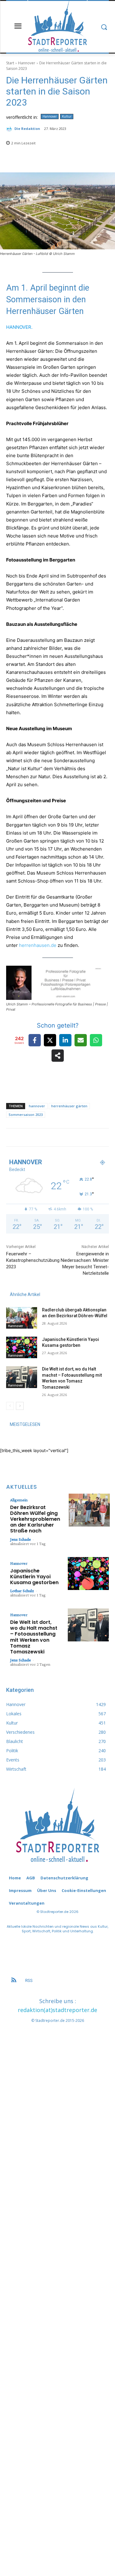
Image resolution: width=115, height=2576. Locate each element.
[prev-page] (10, 1406)
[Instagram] (63, 1142)
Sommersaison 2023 (26, 1115)
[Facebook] (54, 1142)
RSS (29, 1980)
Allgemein (19, 1500)
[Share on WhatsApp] (96, 1040)
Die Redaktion (27, 129)
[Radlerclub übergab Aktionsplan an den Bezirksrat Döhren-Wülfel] (22, 1318)
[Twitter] (88, 1142)
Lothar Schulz (22, 1591)
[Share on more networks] (58, 1056)
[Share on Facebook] (35, 1040)
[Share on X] (50, 1040)
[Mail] (80, 1142)
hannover (37, 1106)
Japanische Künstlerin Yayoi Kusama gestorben (34, 1577)
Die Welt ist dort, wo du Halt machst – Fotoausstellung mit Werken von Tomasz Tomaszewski (34, 1637)
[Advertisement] (57, 2286)
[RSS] (14, 1981)
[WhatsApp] (97, 1142)
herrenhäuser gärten (69, 1106)
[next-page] (20, 1406)
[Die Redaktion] (10, 129)
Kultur (67, 116)
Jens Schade (21, 1539)
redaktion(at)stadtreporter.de (57, 2010)
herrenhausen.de (38, 945)
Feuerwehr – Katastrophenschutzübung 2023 (33, 1260)
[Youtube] (105, 1142)
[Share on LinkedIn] (65, 1040)
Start (10, 63)
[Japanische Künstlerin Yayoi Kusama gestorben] (22, 1347)
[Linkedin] (71, 1142)
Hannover (27, 63)
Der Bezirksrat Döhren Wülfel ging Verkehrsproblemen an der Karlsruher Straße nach (35, 1519)
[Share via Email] (81, 1040)
